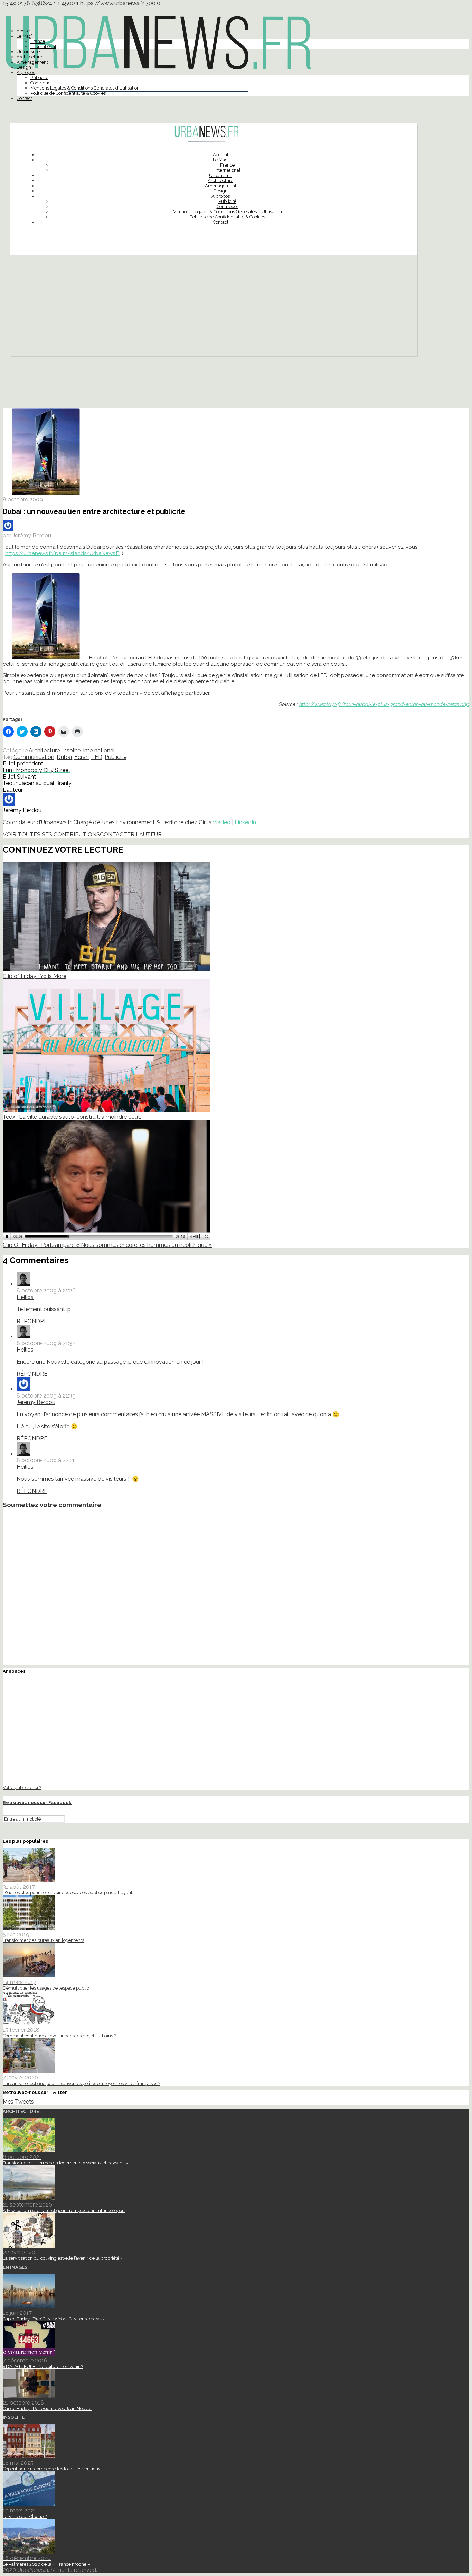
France (38, 41)
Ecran (82, 757)
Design (24, 67)
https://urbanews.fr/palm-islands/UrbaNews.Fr (63, 553)
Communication (34, 757)
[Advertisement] (214, 307)
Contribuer (41, 83)
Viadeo (221, 822)
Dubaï (64, 757)
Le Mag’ (24, 36)
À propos (26, 72)
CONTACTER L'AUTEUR (131, 834)
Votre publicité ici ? (22, 1787)
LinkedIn (245, 822)
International (43, 46)
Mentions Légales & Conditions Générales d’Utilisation (85, 88)
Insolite (71, 750)
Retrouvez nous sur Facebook (37, 1802)
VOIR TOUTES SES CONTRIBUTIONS (51, 834)
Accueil (24, 31)
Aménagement (32, 62)
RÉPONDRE (32, 1321)
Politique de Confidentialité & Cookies (68, 93)
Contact (24, 98)
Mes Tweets (18, 2102)
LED (97, 757)
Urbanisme (28, 52)
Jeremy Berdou (36, 1402)
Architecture (29, 57)
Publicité (39, 78)
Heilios (25, 1297)
